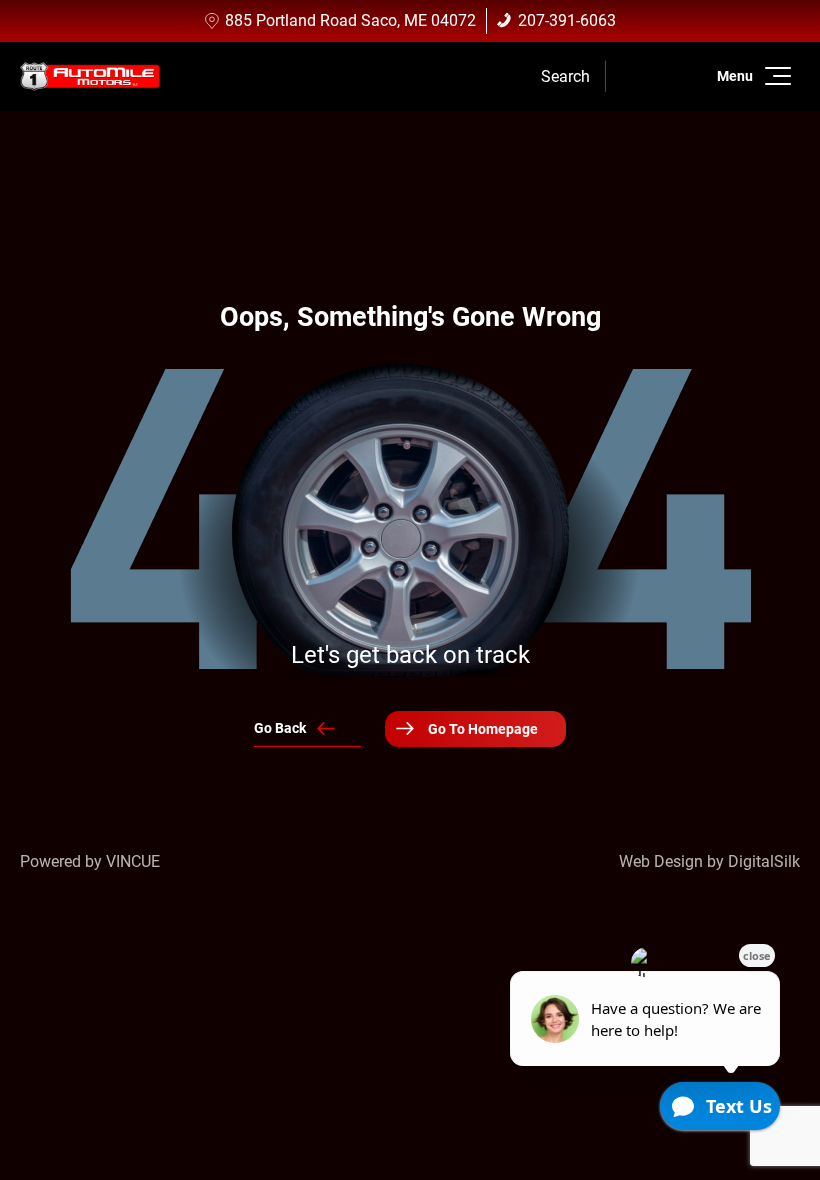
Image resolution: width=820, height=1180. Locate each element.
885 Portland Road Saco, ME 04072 (350, 20)
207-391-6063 (567, 20)
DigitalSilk (764, 861)
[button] (774, 76)
